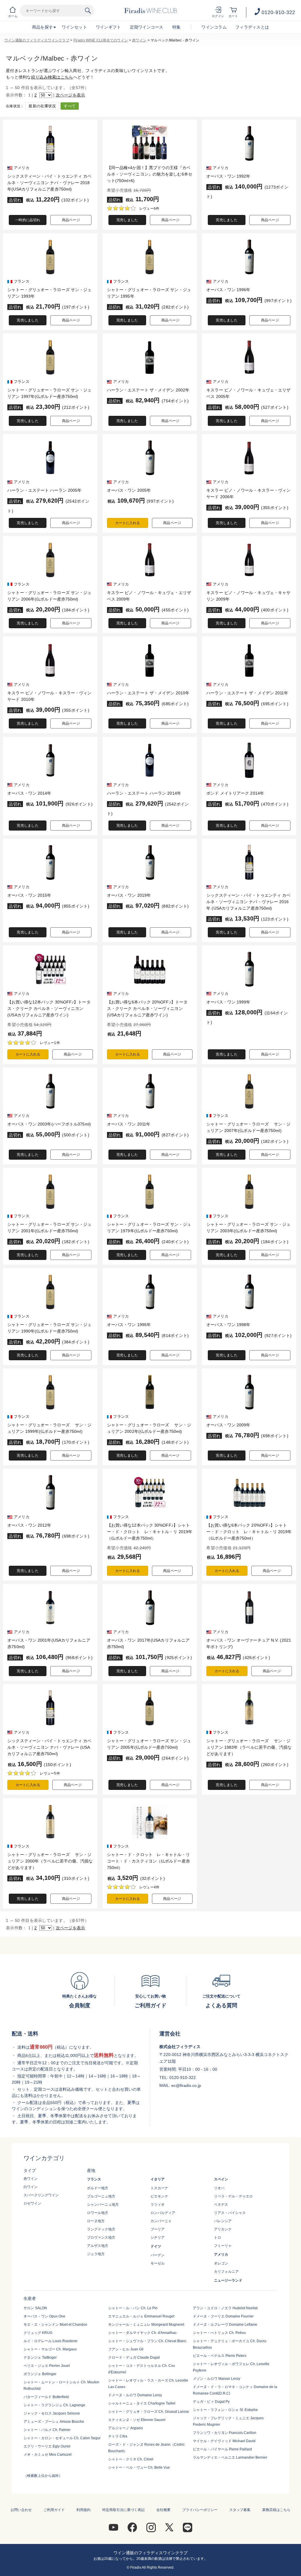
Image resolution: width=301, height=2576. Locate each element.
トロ (218, 2237)
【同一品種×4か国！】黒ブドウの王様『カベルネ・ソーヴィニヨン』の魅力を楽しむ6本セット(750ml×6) (150, 174)
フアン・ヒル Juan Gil (126, 2349)
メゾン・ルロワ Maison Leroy (216, 2379)
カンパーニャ (161, 2221)
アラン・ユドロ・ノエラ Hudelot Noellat (225, 2308)
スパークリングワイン (41, 2195)
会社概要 (163, 2510)
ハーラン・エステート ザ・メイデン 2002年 (148, 390)
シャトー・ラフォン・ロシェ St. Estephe (225, 2410)
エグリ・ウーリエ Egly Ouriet (47, 2446)
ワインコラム (214, 27)
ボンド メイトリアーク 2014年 (235, 793)
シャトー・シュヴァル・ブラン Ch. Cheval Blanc (147, 2341)
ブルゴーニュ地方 (101, 2196)
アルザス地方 (98, 2246)
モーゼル (158, 2263)
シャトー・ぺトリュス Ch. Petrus (219, 2333)
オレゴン (221, 2263)
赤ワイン (139, 40)
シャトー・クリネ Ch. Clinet (131, 2459)
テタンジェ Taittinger (40, 2357)
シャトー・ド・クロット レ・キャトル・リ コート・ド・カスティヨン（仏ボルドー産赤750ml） (150, 1861)
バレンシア (223, 2221)
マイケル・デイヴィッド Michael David (224, 2441)
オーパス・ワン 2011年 (129, 1124)
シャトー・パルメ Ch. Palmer (47, 2430)
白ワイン (31, 2187)
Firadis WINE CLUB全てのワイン (101, 40)
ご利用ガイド (54, 2510)
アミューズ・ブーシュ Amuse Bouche (54, 2422)
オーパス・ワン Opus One (44, 2316)
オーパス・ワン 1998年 (228, 1325)
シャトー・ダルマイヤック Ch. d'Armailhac (142, 2333)
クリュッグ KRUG (38, 2333)
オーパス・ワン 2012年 (29, 1525)
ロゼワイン (32, 2203)
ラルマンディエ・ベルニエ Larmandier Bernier (230, 2457)
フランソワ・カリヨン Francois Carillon (225, 2433)
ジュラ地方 (96, 2254)
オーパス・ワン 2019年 (129, 895)
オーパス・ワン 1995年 (129, 1325)
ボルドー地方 (98, 2188)
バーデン (158, 2255)
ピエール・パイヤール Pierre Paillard (222, 2449)
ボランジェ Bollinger (40, 2374)
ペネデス (221, 2205)
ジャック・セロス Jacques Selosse (52, 2413)
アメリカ (221, 2255)
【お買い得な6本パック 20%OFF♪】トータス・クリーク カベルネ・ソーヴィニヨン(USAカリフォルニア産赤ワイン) (147, 1008)
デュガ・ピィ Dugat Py (211, 2402)
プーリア (158, 2229)
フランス (94, 2179)
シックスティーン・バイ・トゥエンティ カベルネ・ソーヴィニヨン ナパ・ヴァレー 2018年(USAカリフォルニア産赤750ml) (49, 183)
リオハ (219, 2188)
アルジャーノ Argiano (126, 2428)
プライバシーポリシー (200, 2510)
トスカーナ (159, 2188)
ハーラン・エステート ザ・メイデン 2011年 (247, 693)
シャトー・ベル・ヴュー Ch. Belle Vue (139, 2467)
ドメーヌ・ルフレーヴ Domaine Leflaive (225, 2325)
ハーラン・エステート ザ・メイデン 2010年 (148, 693)
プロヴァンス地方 (101, 2237)
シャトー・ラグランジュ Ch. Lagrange (54, 2405)
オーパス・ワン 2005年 (129, 490)
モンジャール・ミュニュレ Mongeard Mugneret (146, 2325)
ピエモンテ (159, 2196)
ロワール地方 (98, 2213)
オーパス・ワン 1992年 (228, 176)
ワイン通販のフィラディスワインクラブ (37, 40)
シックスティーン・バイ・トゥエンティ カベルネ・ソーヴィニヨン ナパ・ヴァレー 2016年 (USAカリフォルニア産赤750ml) (248, 902)
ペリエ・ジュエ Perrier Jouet (47, 2366)
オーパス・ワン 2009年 (228, 1425)
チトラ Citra (118, 2436)
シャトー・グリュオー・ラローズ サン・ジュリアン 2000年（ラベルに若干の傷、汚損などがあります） (50, 1861)
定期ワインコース (147, 27)
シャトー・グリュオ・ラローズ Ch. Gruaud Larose (149, 2412)
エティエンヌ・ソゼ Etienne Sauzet (137, 2420)
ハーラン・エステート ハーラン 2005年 (44, 490)
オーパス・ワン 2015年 (29, 895)
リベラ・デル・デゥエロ (233, 2196)
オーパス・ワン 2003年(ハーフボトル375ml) (49, 1124)
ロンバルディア (163, 2213)
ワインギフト (108, 27)
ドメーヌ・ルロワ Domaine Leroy (135, 2395)
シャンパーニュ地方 (103, 2205)
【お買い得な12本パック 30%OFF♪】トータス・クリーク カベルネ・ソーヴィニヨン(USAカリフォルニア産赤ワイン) (49, 1008)
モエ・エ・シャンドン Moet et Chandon (55, 2325)
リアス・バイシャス (230, 2213)
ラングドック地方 (101, 2229)
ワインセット (74, 27)
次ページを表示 (71, 95)
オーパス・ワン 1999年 (228, 1002)
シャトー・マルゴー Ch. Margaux (50, 2349)
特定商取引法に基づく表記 (123, 2510)
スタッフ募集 (240, 2510)
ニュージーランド (228, 2280)
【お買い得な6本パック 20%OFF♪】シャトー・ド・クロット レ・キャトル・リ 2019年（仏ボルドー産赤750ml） (249, 1532)
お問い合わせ (21, 2510)
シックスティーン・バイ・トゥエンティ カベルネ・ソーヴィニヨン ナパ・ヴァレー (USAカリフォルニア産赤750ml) (49, 1747)
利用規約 (83, 2510)
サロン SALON (35, 2308)
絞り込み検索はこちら (52, 77)
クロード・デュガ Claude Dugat (134, 2357)
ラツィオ (158, 2205)
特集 (177, 27)
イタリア (158, 2179)
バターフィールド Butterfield (46, 2397)
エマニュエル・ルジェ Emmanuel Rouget (141, 2316)
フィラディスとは (252, 27)
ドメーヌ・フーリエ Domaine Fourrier (223, 2316)
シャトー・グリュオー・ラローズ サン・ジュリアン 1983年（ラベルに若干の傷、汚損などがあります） (249, 1747)
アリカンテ (223, 2229)
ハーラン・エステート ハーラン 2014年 (144, 793)
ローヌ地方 (96, 2221)
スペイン (221, 2179)
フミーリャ (223, 2246)
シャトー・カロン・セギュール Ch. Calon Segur (62, 2438)
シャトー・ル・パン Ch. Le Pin (133, 2308)
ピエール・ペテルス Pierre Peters (220, 2356)
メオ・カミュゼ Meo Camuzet (47, 2455)
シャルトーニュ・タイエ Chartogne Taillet (142, 2403)
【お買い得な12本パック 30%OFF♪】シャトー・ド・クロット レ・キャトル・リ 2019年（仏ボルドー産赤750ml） (150, 1532)
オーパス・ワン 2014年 (29, 793)
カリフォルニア (226, 2272)
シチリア (158, 2237)
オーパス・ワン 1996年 (228, 290)
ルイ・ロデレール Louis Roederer (51, 2341)
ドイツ (156, 2246)
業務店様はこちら (276, 2510)
